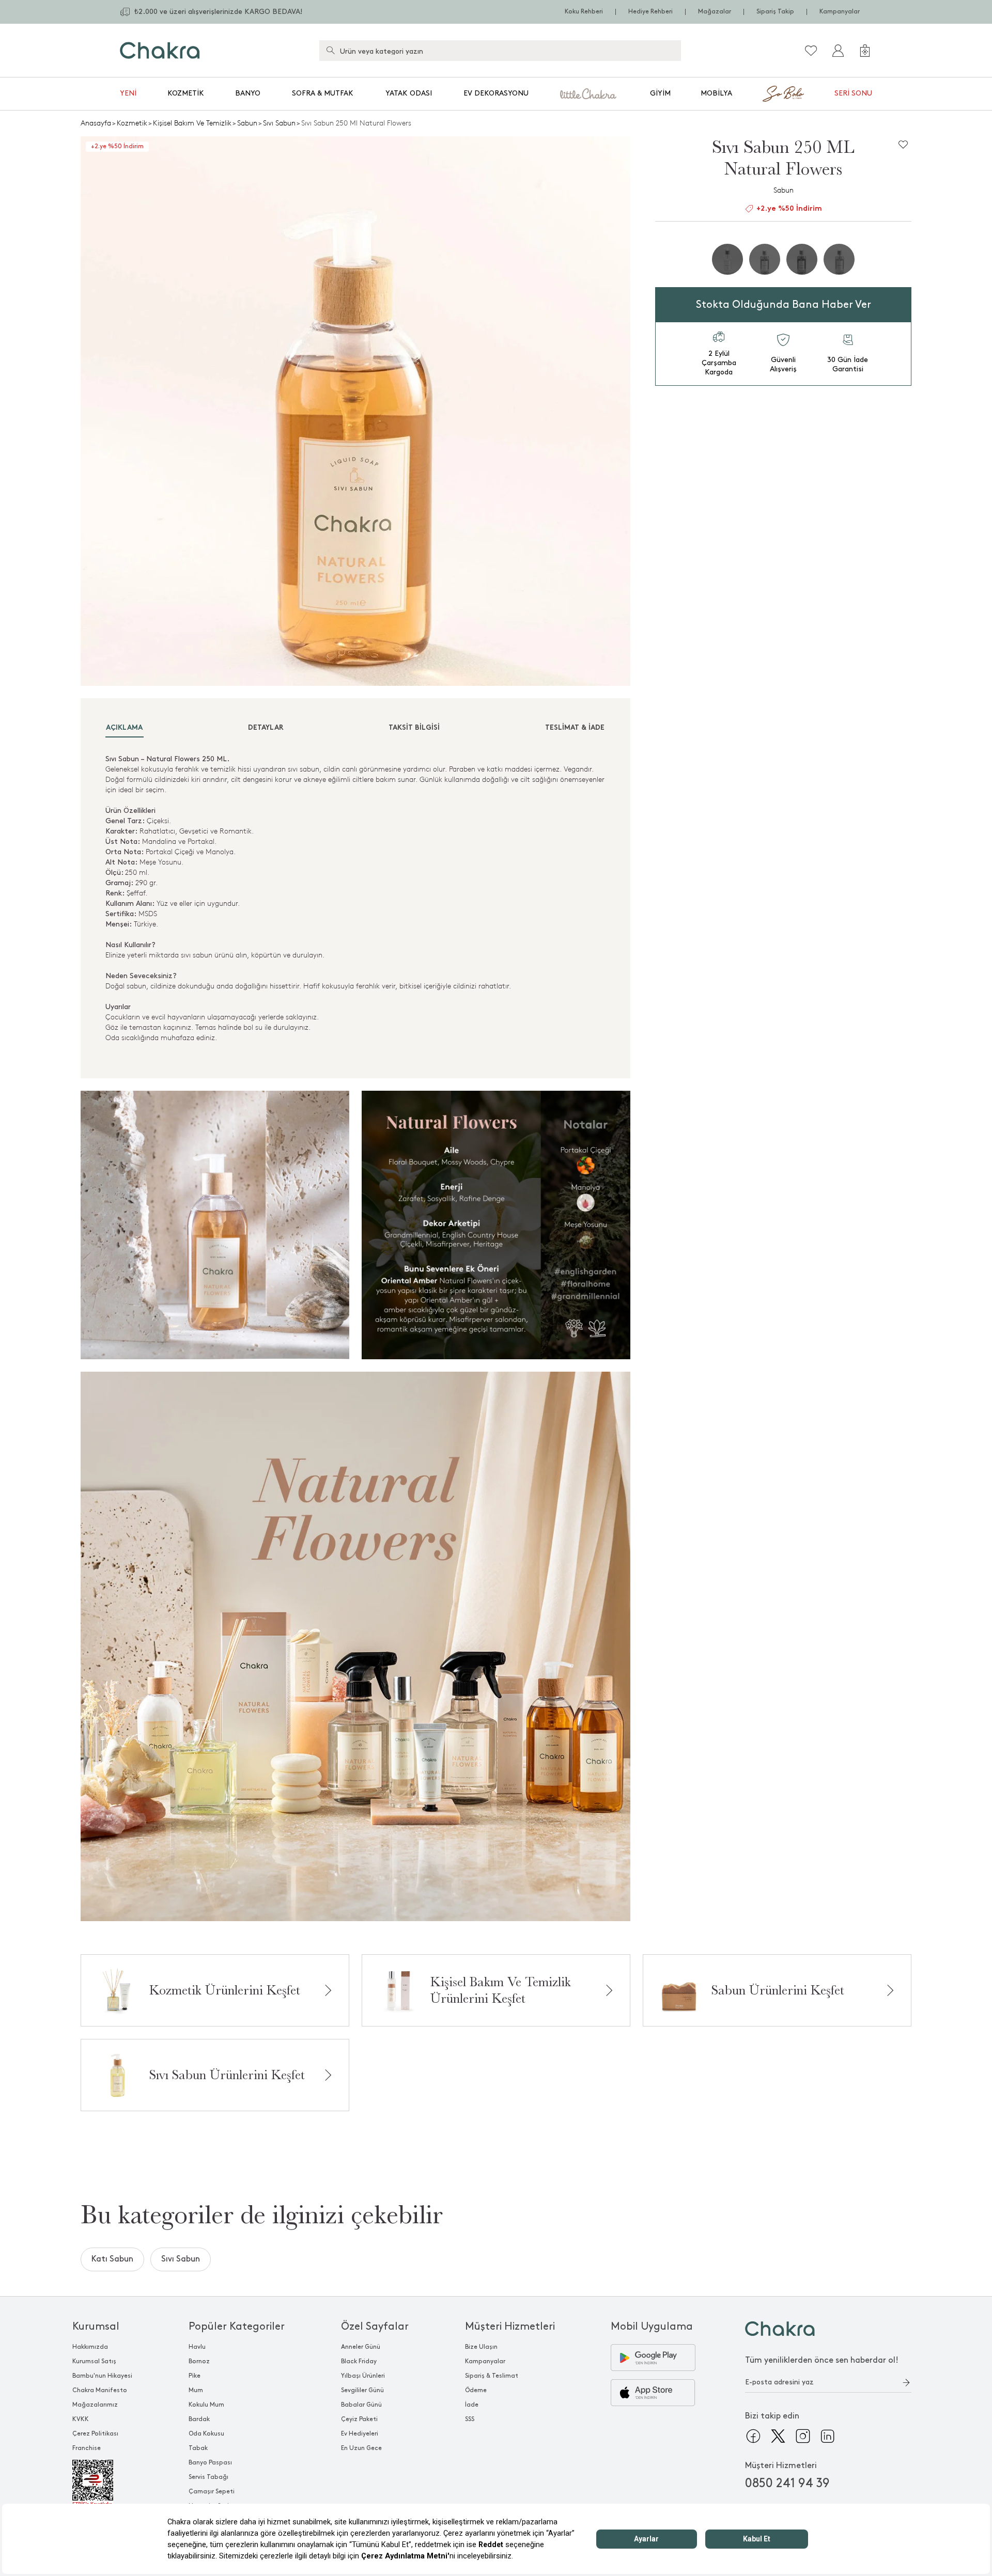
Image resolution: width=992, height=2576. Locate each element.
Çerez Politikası (95, 2434)
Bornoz (199, 2361)
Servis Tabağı (208, 2477)
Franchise (87, 2448)
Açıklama (124, 728)
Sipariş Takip (775, 12)
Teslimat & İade (575, 728)
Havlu (197, 2347)
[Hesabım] (838, 51)
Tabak (198, 2448)
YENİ (128, 93)
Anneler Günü (361, 2347)
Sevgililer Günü (362, 2390)
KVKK (81, 2419)
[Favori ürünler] (811, 51)
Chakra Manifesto (100, 2390)
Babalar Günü (361, 2405)
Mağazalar (715, 12)
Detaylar (266, 728)
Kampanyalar (840, 12)
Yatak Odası (409, 93)
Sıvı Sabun (279, 123)
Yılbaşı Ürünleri (363, 2376)
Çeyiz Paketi (359, 2419)
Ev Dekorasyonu (496, 93)
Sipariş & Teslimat (492, 2376)
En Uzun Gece (361, 2448)
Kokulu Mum (206, 2405)
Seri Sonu (853, 93)
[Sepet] (865, 51)
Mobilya (716, 93)
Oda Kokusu (206, 2434)
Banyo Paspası (210, 2463)
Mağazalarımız (95, 2405)
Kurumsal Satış (94, 2361)
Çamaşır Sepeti (212, 2492)
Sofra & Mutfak (323, 93)
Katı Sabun (112, 2259)
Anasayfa (96, 123)
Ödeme (476, 2390)
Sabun (247, 123)
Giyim (660, 93)
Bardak (199, 2419)
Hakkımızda (90, 2347)
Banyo (248, 93)
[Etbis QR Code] (102, 2484)
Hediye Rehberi (650, 12)
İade (472, 2405)
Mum (196, 2390)
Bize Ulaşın (481, 2347)
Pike (195, 2376)
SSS (470, 2419)
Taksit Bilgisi (414, 728)
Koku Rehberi (584, 12)
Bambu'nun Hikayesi (102, 2376)
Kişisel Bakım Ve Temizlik (192, 123)
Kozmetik (186, 93)
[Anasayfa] (160, 50)
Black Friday (359, 2361)
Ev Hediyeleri (360, 2434)
